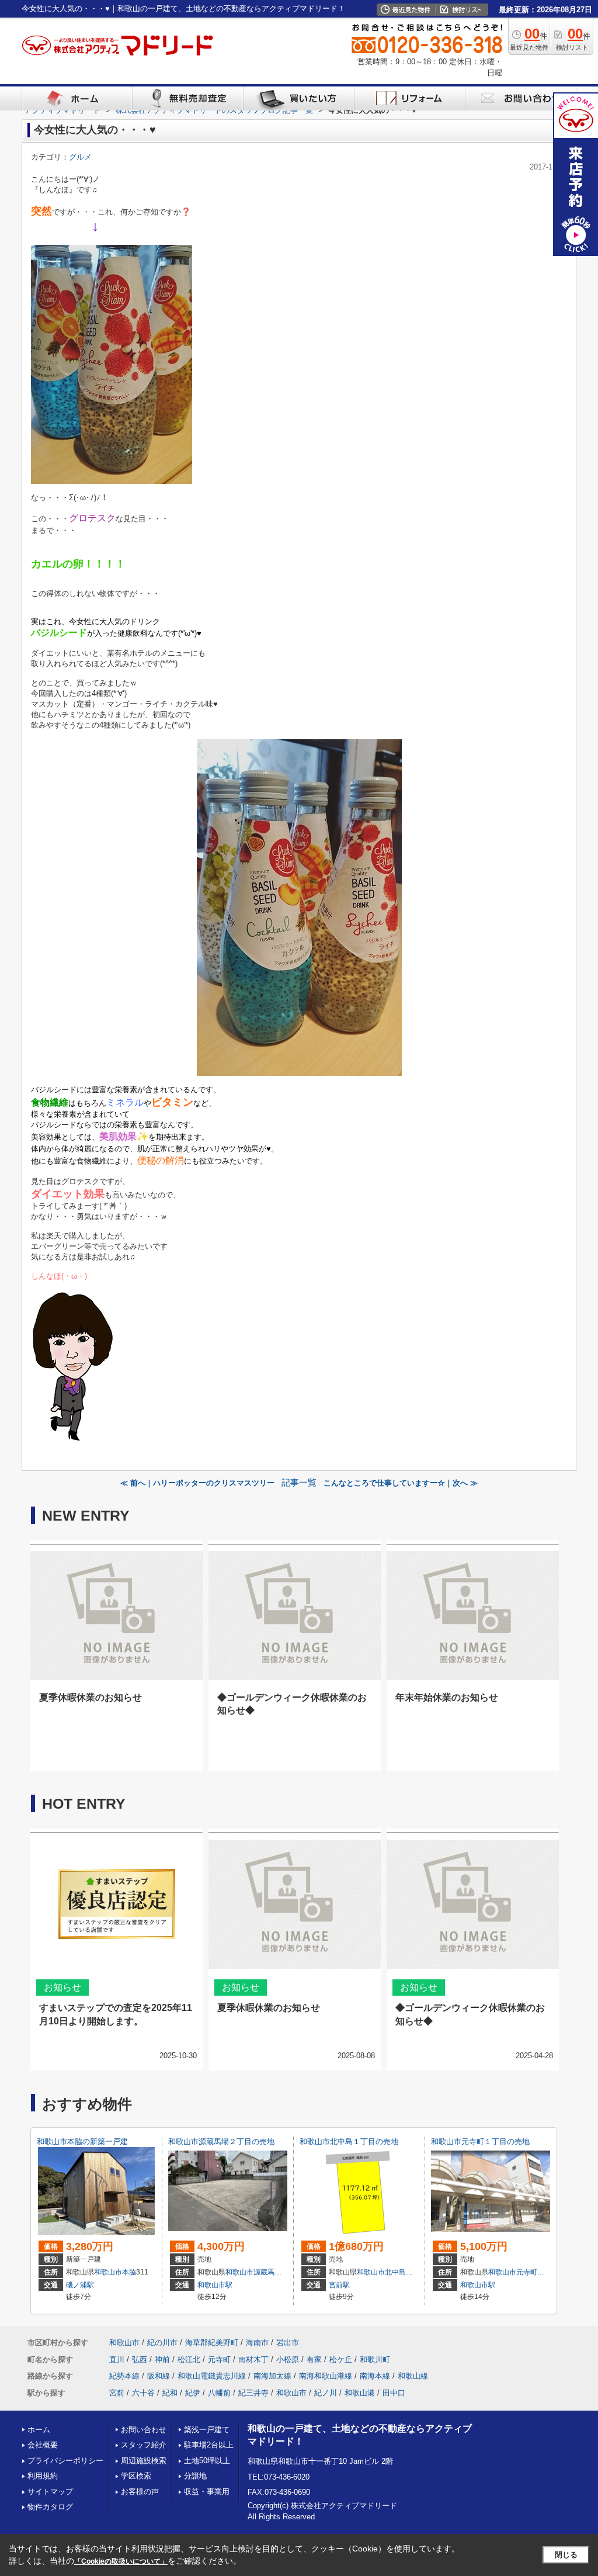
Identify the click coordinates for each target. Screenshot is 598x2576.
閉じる (566, 2555)
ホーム (39, 2430)
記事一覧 (299, 1483)
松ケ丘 (341, 2359)
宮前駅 (339, 2285)
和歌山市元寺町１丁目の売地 (480, 2142)
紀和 (170, 2393)
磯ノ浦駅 (80, 2285)
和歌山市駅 (215, 2285)
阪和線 (159, 2376)
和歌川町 (375, 2359)
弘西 (140, 2359)
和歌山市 (108, 2272)
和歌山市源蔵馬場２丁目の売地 (221, 2142)
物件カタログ (50, 2507)
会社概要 (43, 2445)
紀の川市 (162, 2343)
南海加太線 (272, 2376)
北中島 (395, 2272)
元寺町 (527, 2272)
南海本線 (375, 2376)
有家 (314, 2359)
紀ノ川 (326, 2393)
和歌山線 (413, 2376)
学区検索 (136, 2476)
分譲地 (195, 2476)
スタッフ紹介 (144, 2445)
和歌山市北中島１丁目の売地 (349, 2142)
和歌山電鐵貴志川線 (212, 2376)
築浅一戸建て (207, 2430)
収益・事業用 (207, 2492)
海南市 (257, 2343)
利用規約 (43, 2476)
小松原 (288, 2359)
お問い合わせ (144, 2430)
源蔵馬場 (267, 2272)
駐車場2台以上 (209, 2445)
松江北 (189, 2359)
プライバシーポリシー (65, 2461)
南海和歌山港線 (326, 2376)
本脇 (129, 2272)
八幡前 (219, 2393)
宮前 (117, 2393)
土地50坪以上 (207, 2461)
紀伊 (193, 2393)
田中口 (394, 2393)
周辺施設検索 (144, 2461)
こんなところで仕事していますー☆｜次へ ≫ (401, 1483)
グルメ (80, 157)
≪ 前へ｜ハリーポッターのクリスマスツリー (197, 1483)
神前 (162, 2359)
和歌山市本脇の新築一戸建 (82, 2142)
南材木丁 (253, 2359)
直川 (117, 2359)
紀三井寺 (253, 2393)
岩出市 (288, 2343)
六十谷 (143, 2393)
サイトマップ (50, 2492)
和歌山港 (360, 2393)
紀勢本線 (124, 2376)
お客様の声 (140, 2492)
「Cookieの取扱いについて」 (121, 2561)
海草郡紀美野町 (212, 2343)
